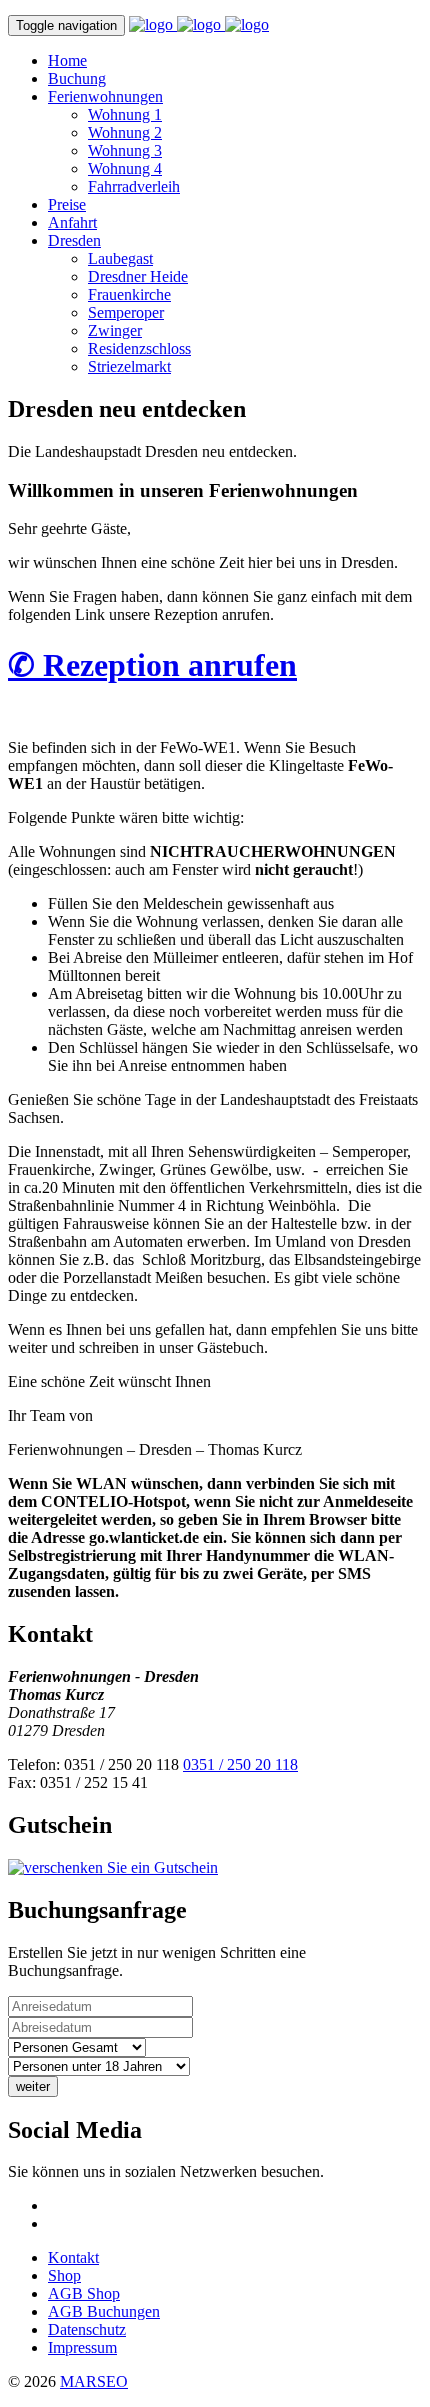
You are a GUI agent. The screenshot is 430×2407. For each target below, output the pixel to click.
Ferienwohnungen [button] (105, 96)
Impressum (82, 2347)
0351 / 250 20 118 (240, 1764)
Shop (64, 2275)
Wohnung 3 (125, 150)
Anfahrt (72, 222)
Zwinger (115, 330)
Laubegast (120, 258)
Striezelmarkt (129, 366)
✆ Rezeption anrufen (152, 665)
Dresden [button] (74, 240)
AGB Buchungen (104, 2311)
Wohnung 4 (125, 168)
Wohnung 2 (125, 132)
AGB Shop (84, 2293)
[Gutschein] (113, 1867)
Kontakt (73, 2257)
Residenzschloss (139, 348)
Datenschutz (87, 2329)
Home (67, 60)
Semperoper (126, 312)
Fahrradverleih (134, 186)
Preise (67, 204)
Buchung (77, 78)
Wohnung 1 (125, 114)
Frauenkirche (129, 294)
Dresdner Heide (138, 276)
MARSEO (94, 2381)
